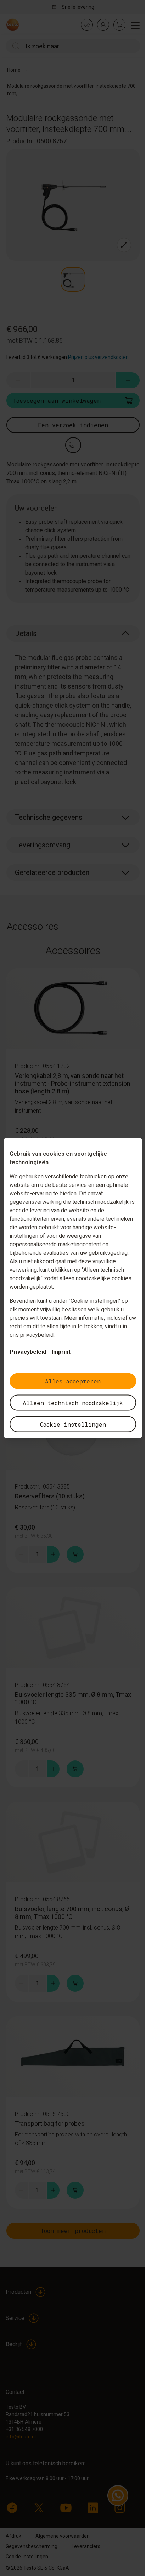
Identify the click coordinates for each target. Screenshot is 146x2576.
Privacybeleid (28, 1352)
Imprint (61, 1352)
